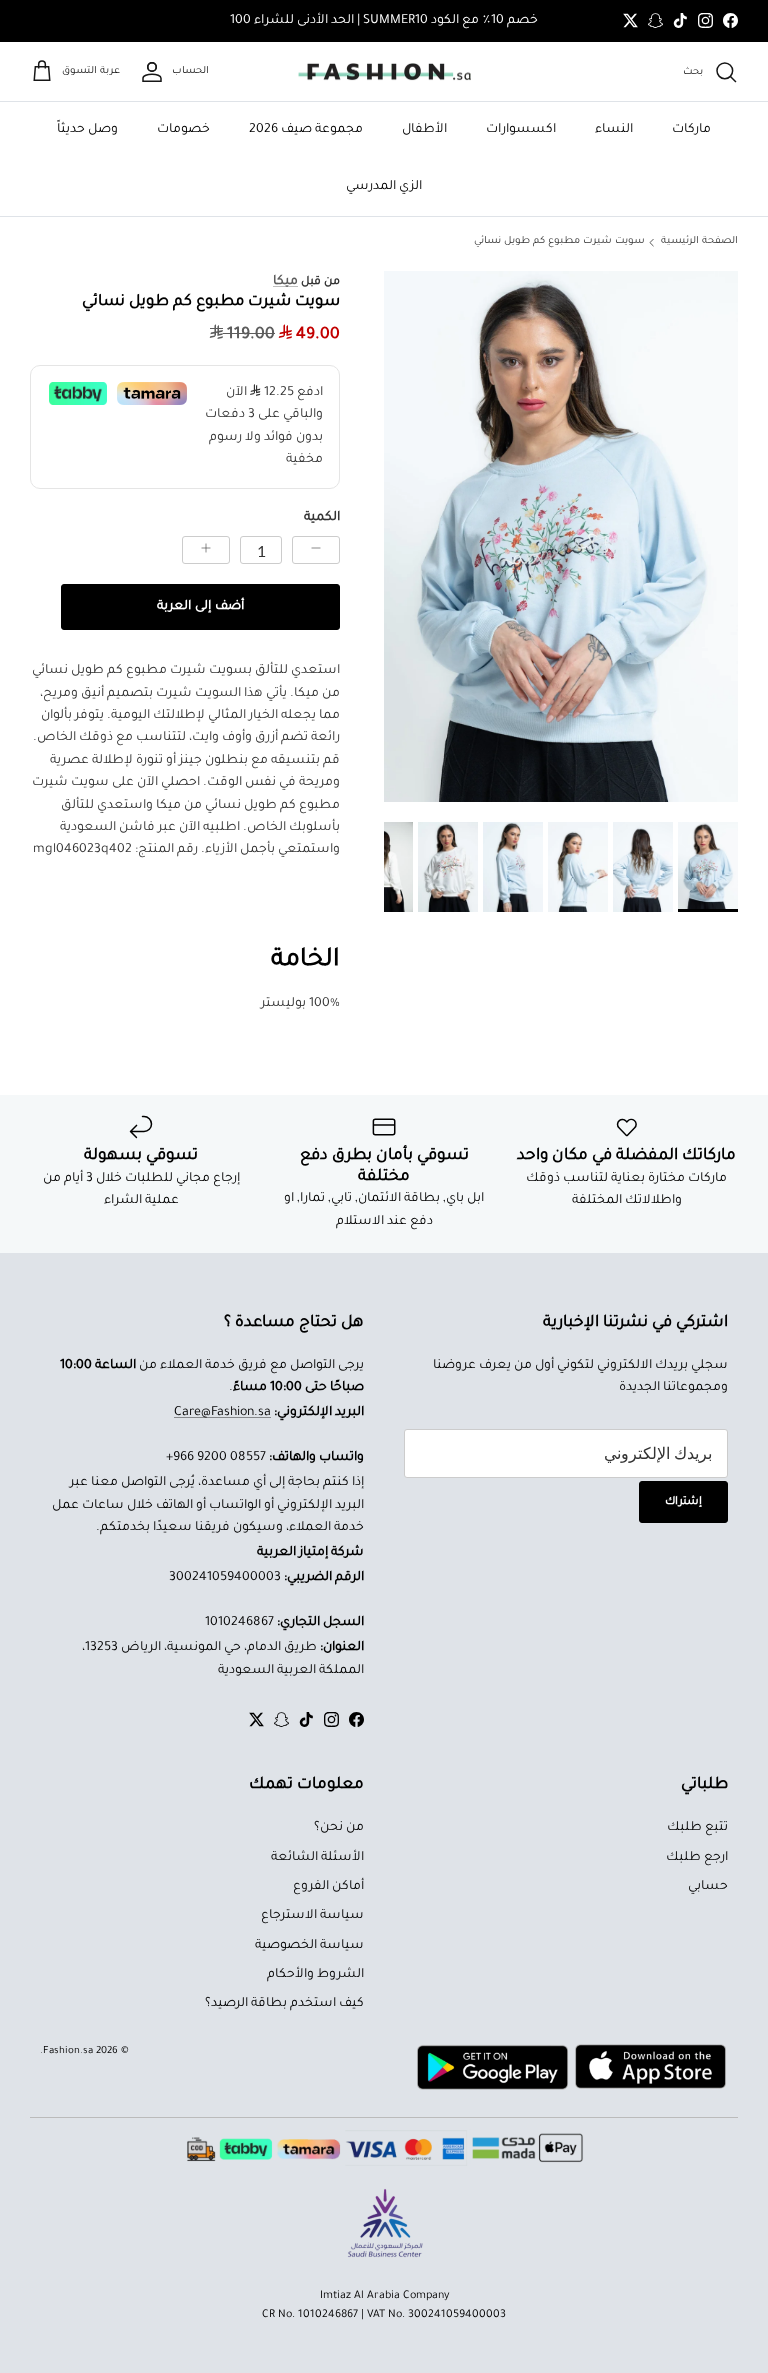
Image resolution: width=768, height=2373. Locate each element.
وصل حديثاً (87, 130)
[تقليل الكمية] (316, 550)
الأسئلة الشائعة (317, 1858)
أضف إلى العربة (200, 607)
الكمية (322, 518)
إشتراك (683, 1502)
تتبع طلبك (697, 1828)
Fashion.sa (68, 2051)
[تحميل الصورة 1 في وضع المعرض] (561, 536)
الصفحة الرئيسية (699, 241)
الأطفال (424, 130)
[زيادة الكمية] (206, 550)
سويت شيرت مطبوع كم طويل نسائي (559, 241)
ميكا (285, 282)
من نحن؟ (339, 1828)
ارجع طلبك (697, 1858)
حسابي (708, 1887)
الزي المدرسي (384, 187)
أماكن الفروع (328, 1887)
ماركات (691, 130)
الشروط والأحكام (315, 1975)
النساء (614, 130)
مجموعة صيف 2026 (306, 130)
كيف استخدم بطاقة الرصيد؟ (284, 2004)
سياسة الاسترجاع (312, 1916)
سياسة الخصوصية (309, 1946)
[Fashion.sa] (384, 72)
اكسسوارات (521, 130)
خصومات (183, 130)
